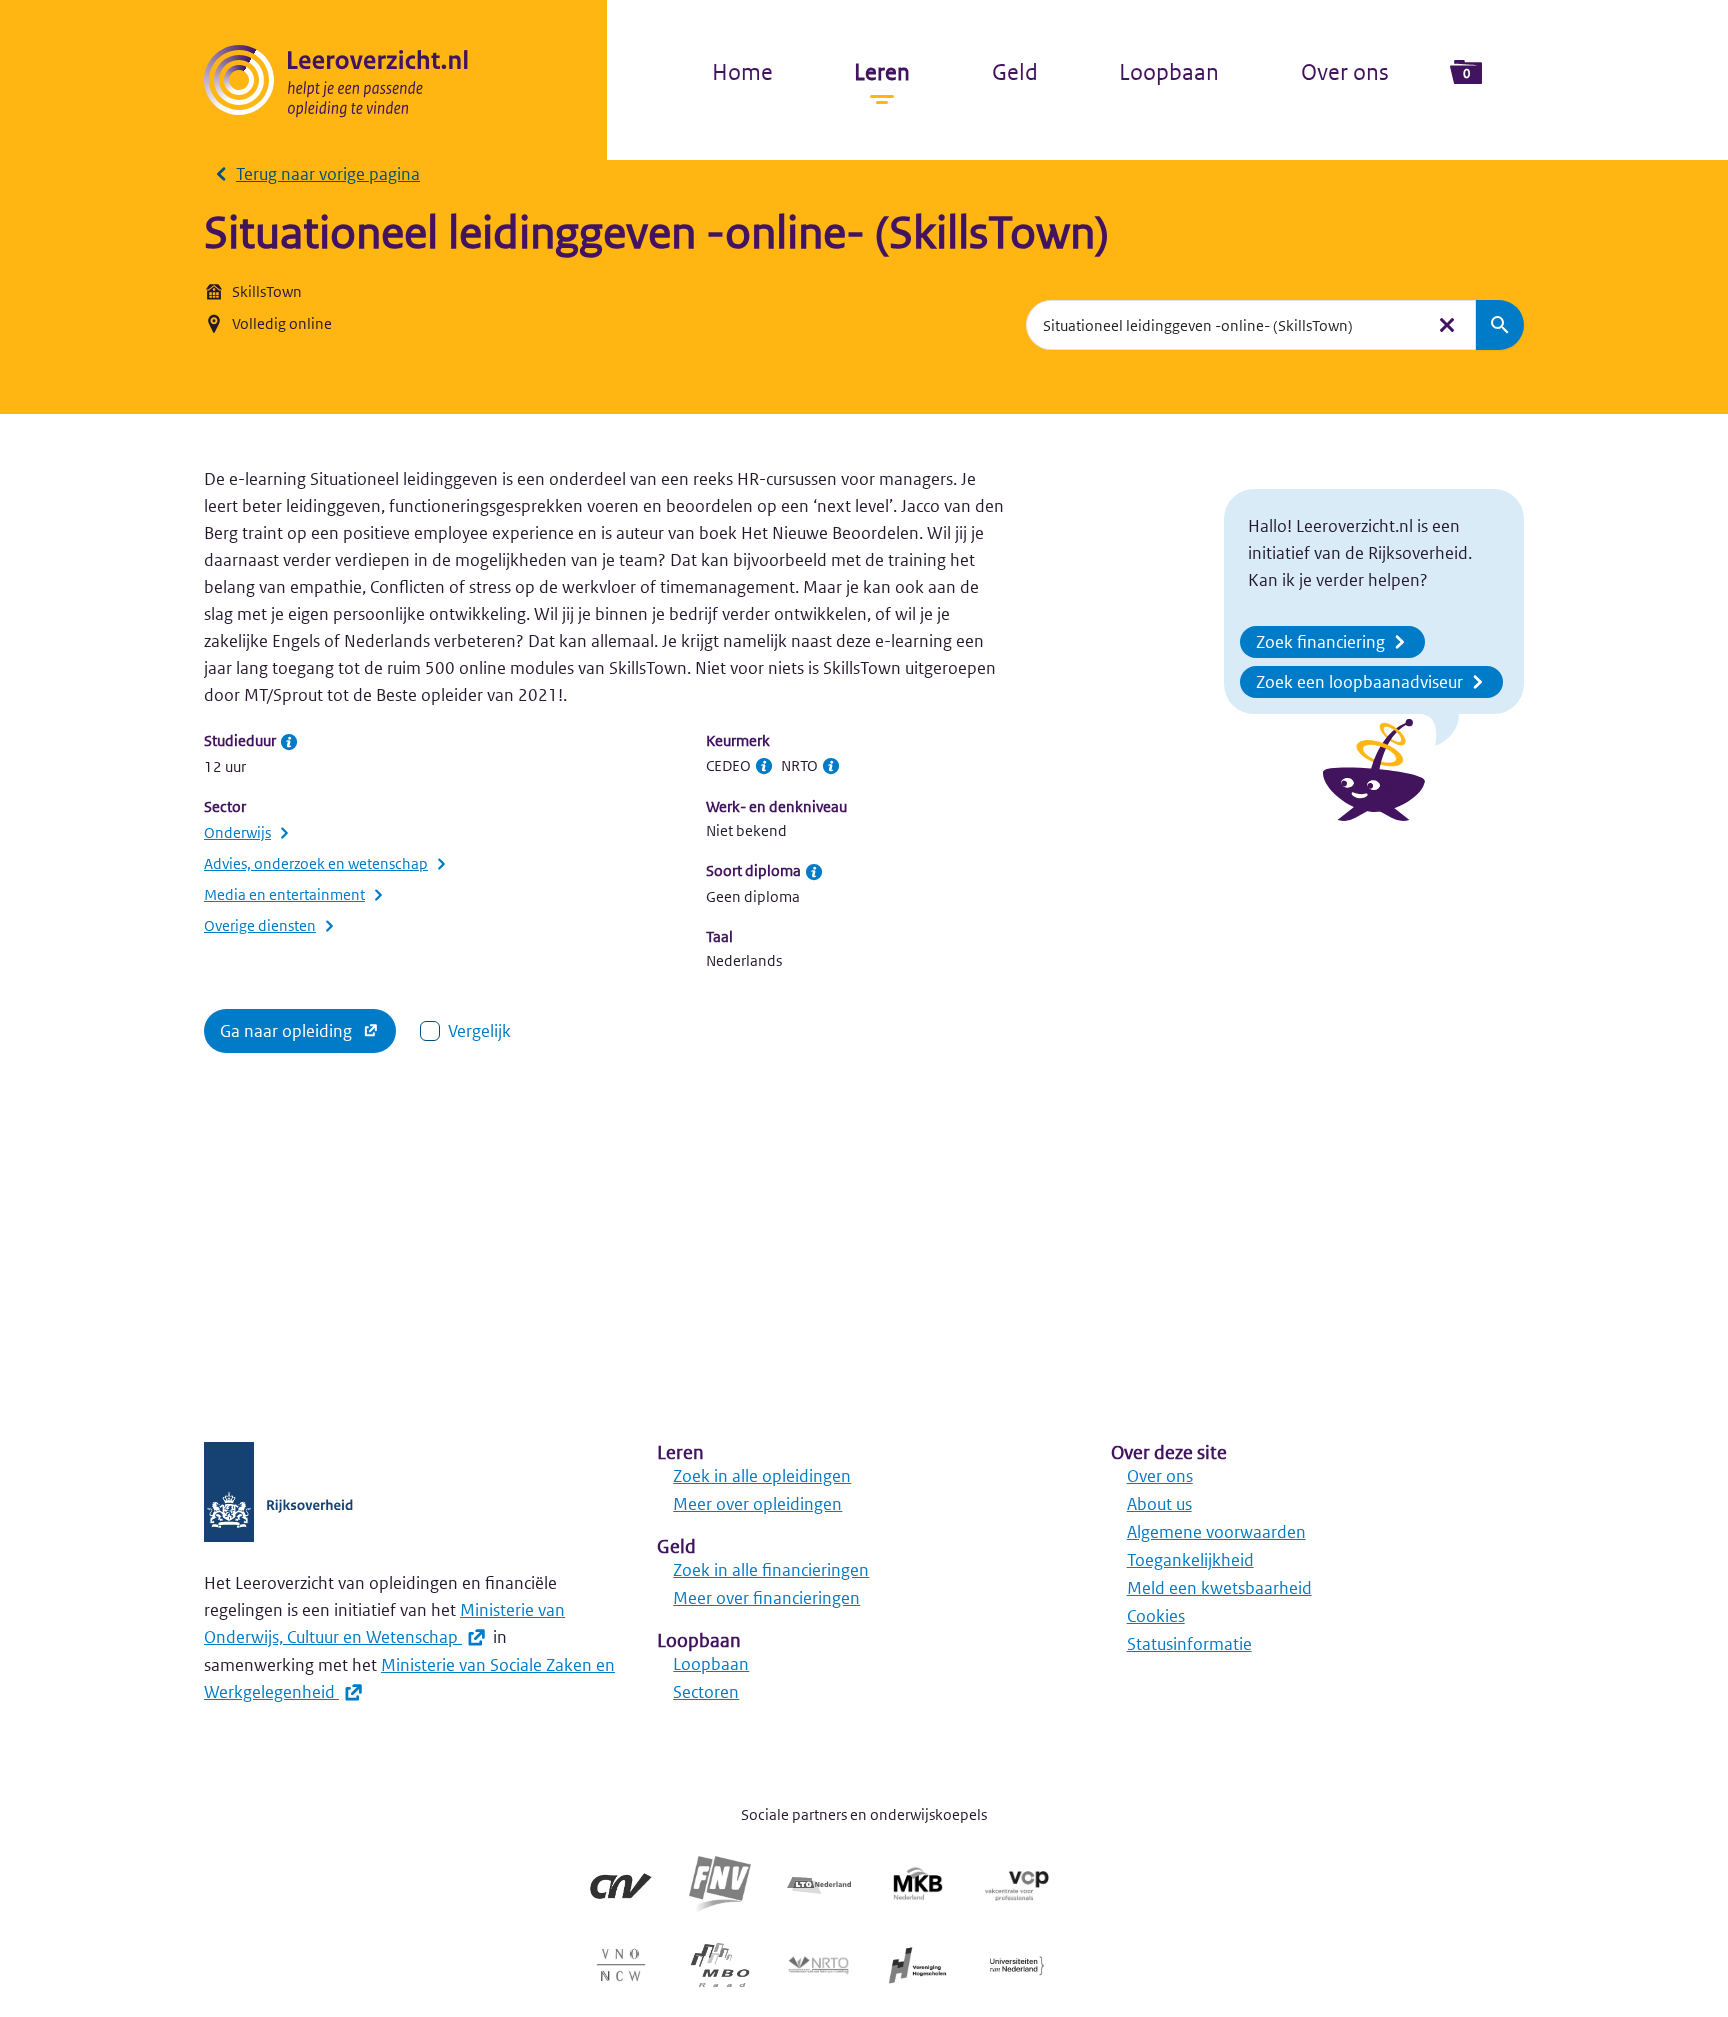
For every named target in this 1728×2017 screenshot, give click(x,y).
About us (1159, 1504)
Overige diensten (260, 925)
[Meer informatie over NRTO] (831, 766)
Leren (882, 72)
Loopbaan (1169, 72)
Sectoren (706, 1692)
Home (742, 72)
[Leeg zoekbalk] (1447, 325)
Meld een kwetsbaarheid (1219, 1588)
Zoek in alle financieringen (771, 1570)
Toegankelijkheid (1190, 1560)
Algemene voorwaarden (1216, 1532)
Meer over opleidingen (757, 1504)
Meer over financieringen (766, 1598)
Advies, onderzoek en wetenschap (316, 863)
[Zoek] (1500, 325)
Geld (1015, 72)
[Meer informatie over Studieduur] (289, 742)
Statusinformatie (1189, 1644)
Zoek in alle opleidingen (762, 1476)
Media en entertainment (284, 894)
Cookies (1156, 1616)
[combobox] (1225, 325)
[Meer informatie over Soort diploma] (814, 872)
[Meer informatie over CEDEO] (764, 766)
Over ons (1345, 72)
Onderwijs (237, 832)
